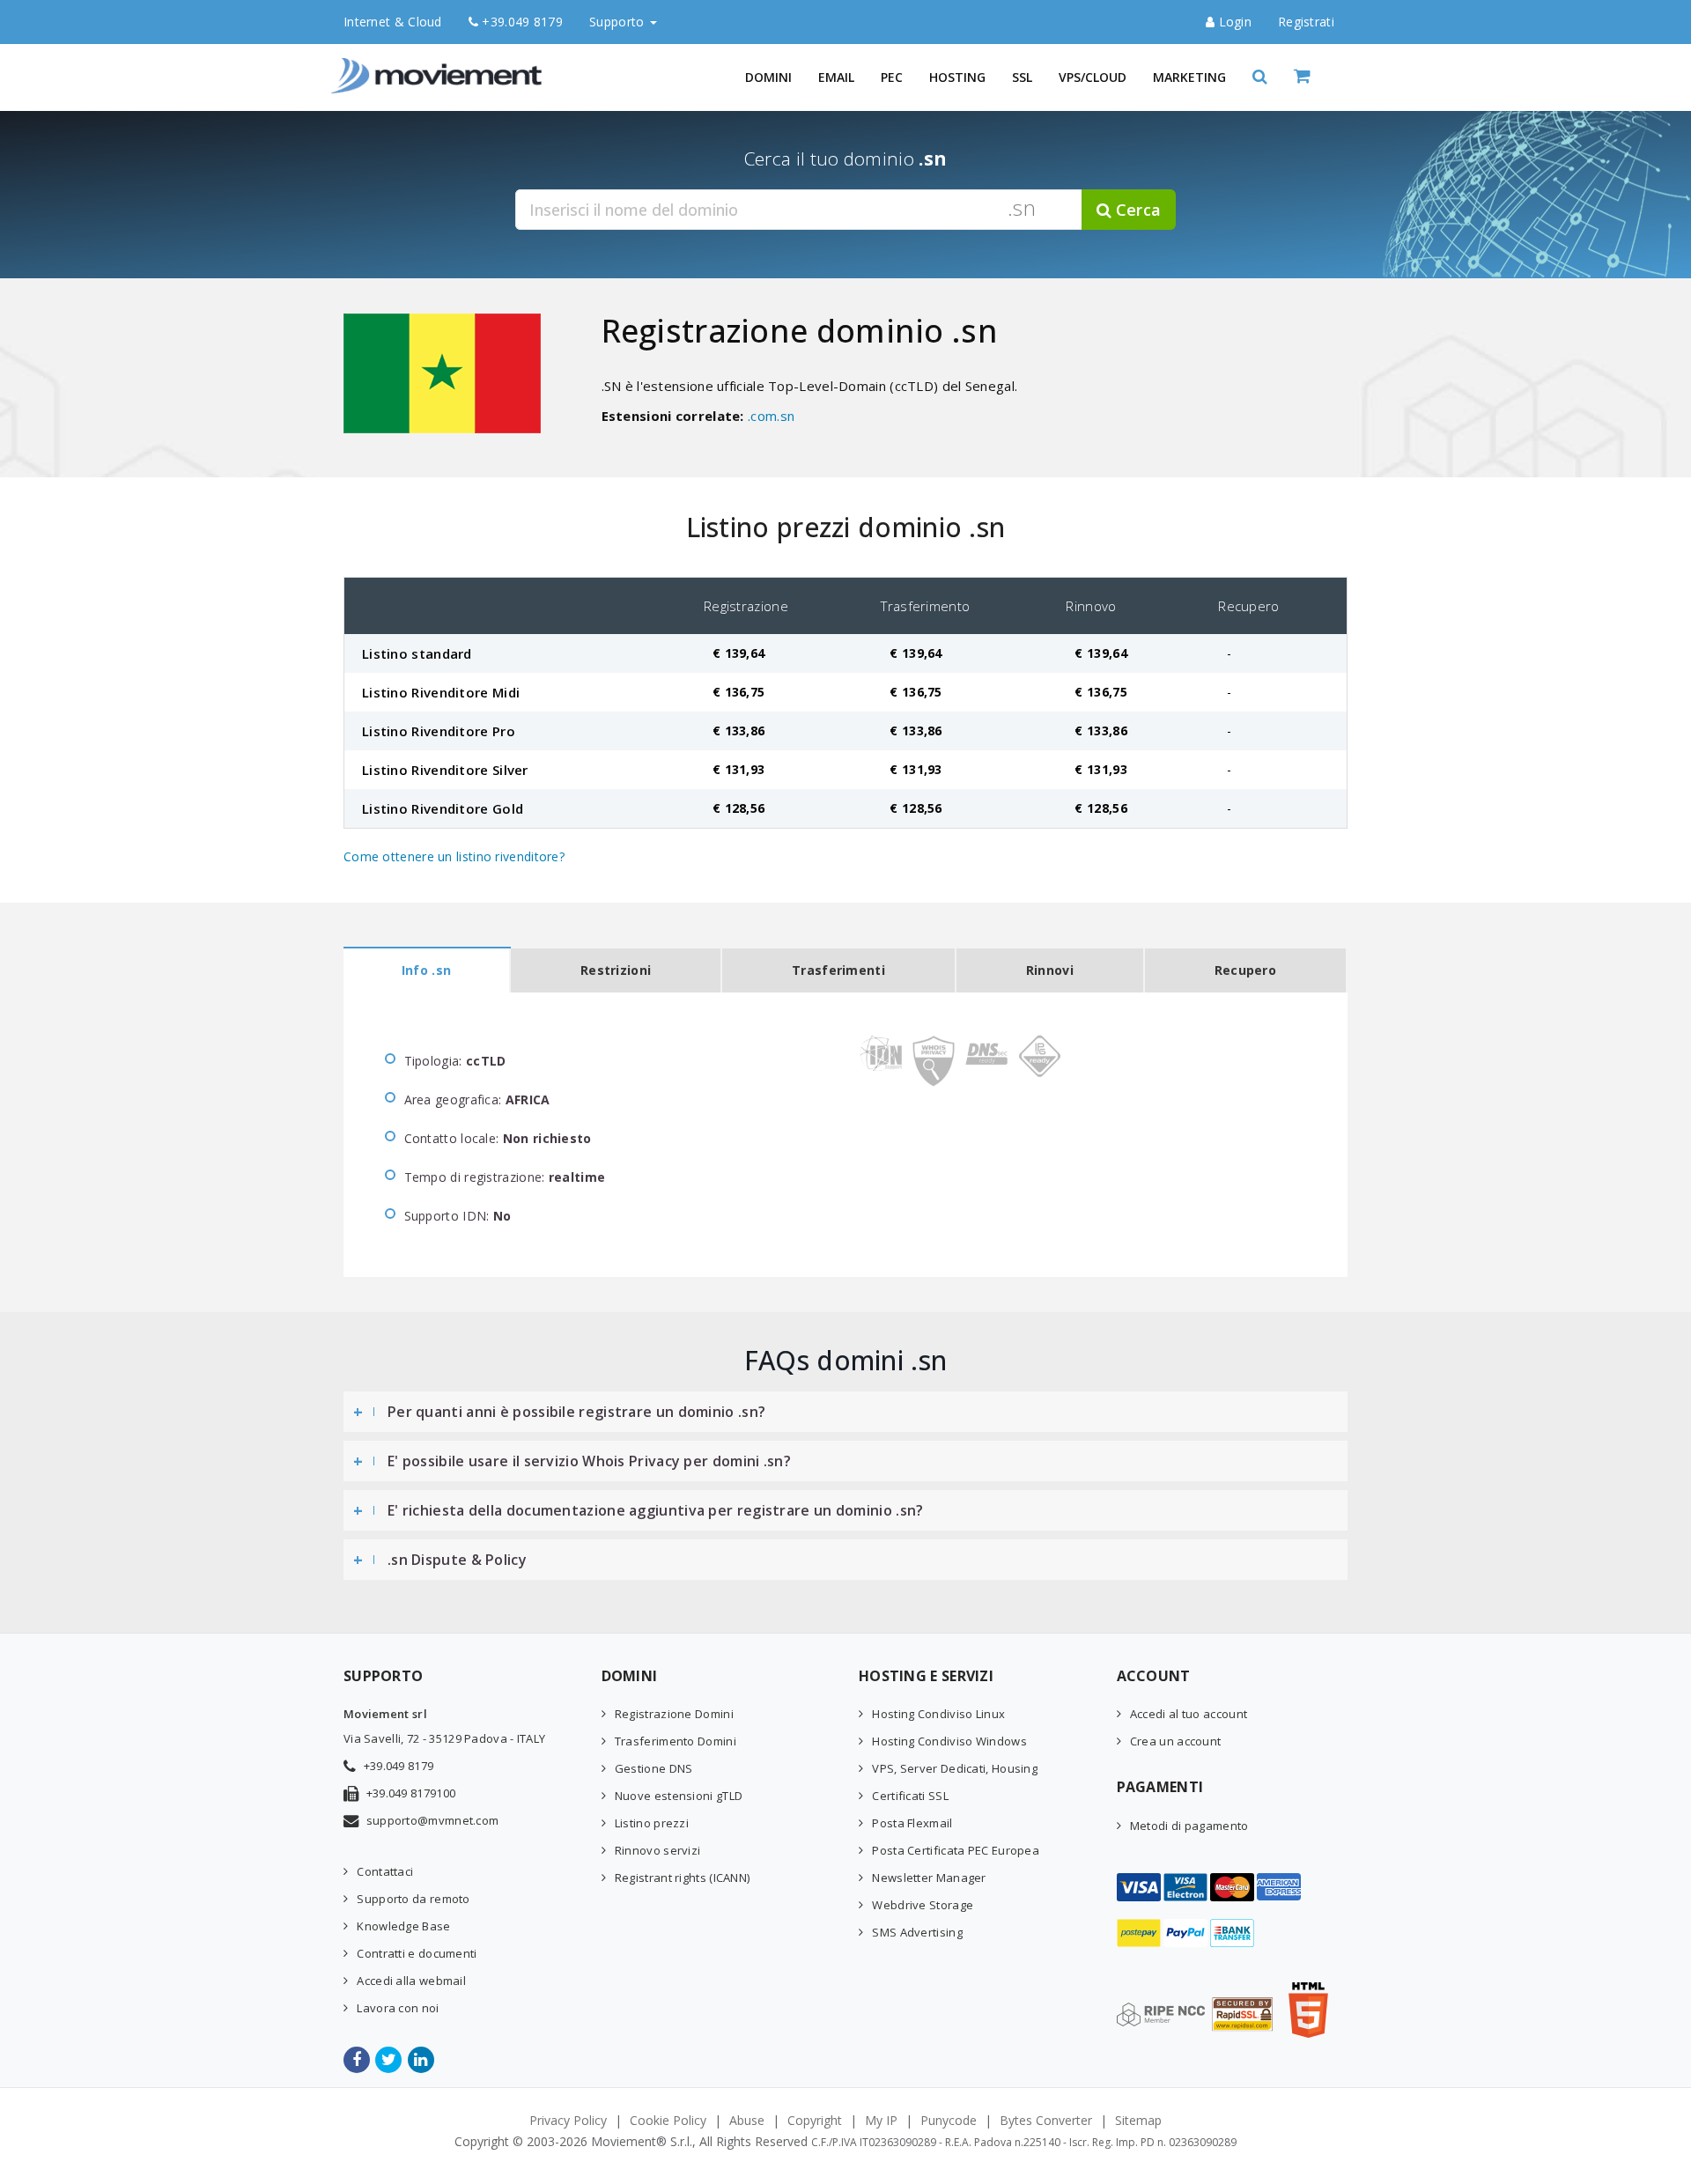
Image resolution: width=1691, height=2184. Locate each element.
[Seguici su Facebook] (358, 2060)
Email (836, 77)
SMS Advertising (917, 1932)
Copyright (815, 2120)
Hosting (957, 77)
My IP (881, 2120)
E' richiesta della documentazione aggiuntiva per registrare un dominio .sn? (656, 1510)
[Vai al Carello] (1321, 77)
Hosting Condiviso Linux (938, 1714)
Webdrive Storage (923, 1905)
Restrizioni (616, 970)
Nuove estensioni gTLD (679, 1796)
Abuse (747, 2120)
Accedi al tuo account (1189, 1714)
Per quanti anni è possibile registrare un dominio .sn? (576, 1412)
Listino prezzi (652, 1823)
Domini (768, 77)
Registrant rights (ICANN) (683, 1878)
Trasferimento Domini (676, 1741)
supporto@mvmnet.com (433, 1820)
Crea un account (1176, 1741)
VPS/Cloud (1093, 77)
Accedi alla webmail (411, 1981)
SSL (1022, 77)
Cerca (1136, 210)
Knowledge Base (403, 1926)
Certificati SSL (910, 1796)
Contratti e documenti (417, 1953)
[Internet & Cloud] (440, 66)
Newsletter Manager (929, 1878)
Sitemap (1138, 2120)
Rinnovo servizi (658, 1850)
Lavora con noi (398, 2008)
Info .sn (426, 970)
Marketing (1189, 77)
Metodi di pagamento (1189, 1826)
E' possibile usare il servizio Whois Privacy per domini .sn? (589, 1461)
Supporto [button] (619, 22)
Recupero (1245, 970)
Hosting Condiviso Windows (949, 1741)
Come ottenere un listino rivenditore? (454, 856)
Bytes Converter (1046, 2120)
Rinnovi (1050, 970)
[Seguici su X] (390, 2060)
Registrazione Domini (674, 1714)
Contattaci (385, 1871)
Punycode (949, 2120)
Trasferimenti (838, 970)
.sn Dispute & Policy (457, 1560)
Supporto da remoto (413, 1899)
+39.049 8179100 (411, 1793)
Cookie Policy (668, 2120)
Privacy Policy (568, 2120)
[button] (1260, 77)
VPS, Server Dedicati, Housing (955, 1768)
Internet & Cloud (393, 22)
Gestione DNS (654, 1768)
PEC (892, 77)
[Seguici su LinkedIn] (422, 2060)
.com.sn (771, 416)
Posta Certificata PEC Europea (956, 1850)
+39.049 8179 (521, 22)
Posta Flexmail (912, 1823)
